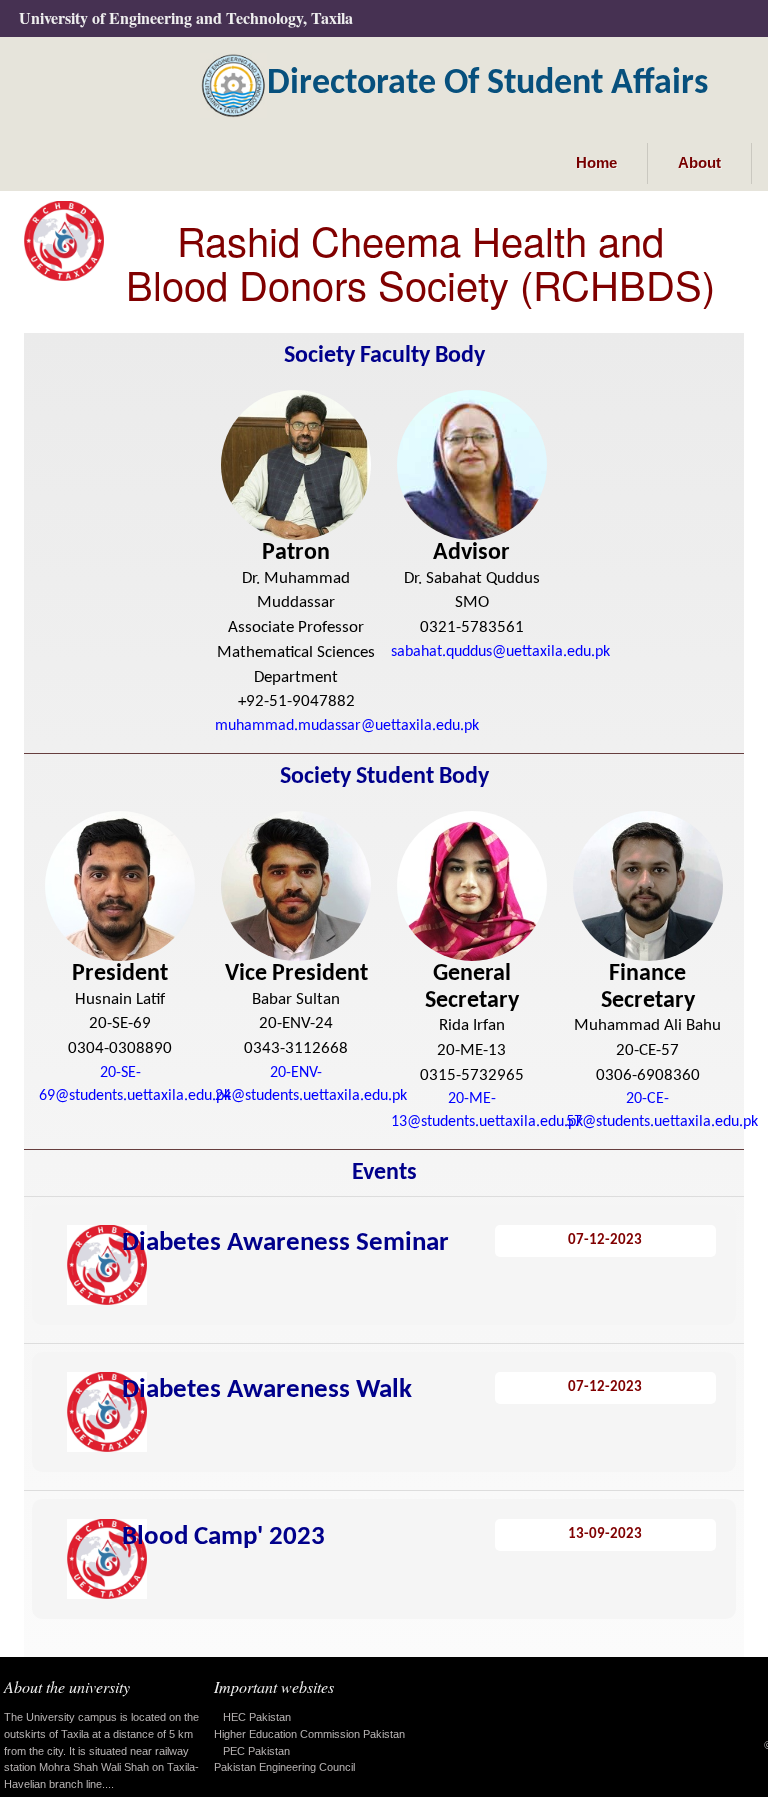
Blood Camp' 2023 (223, 1537)
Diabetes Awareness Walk (267, 1390)
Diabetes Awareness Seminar (285, 1243)
